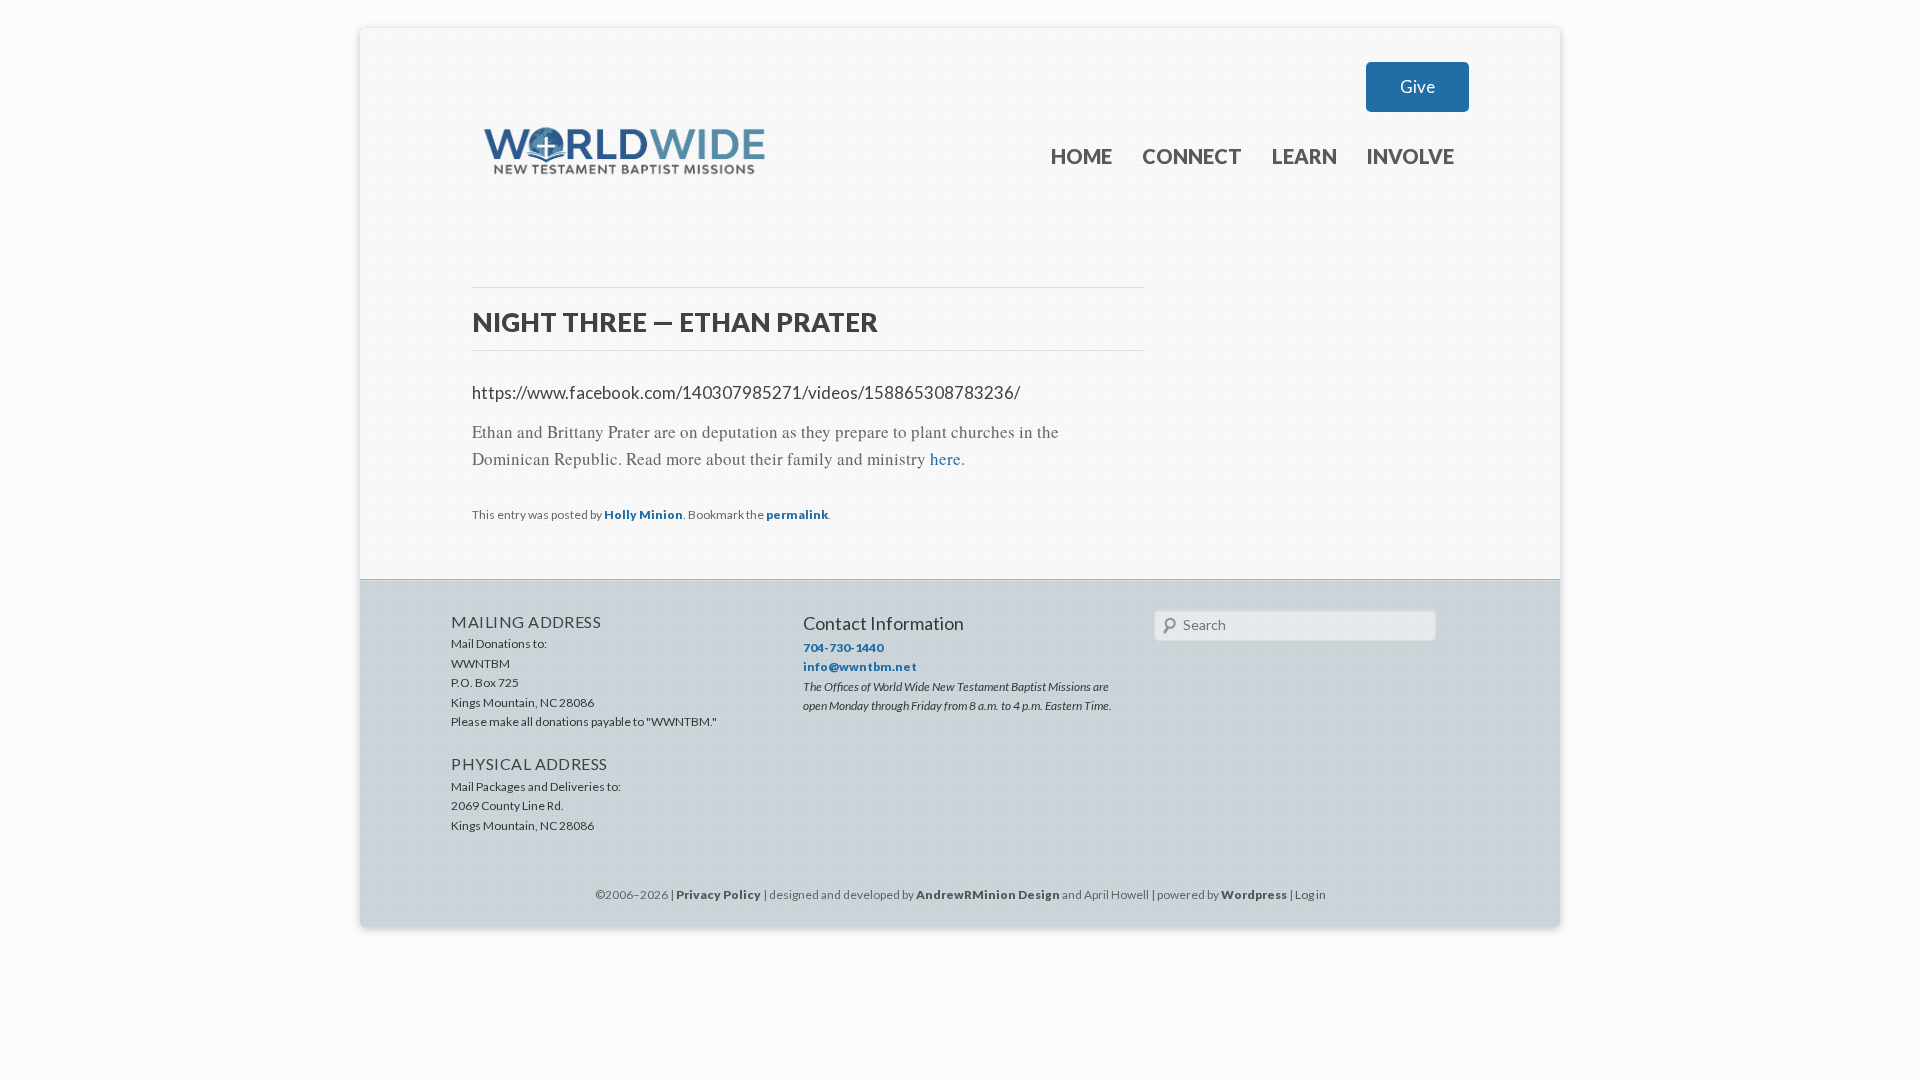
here (945, 458)
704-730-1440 (843, 647)
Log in (1310, 894)
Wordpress (1254, 894)
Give (1417, 86)
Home (1081, 156)
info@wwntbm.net (860, 666)
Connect (1192, 156)
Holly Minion (643, 514)
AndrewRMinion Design (988, 894)
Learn (1304, 156)
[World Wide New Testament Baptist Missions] (626, 207)
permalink (797, 514)
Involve (1410, 156)
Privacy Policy (718, 894)
